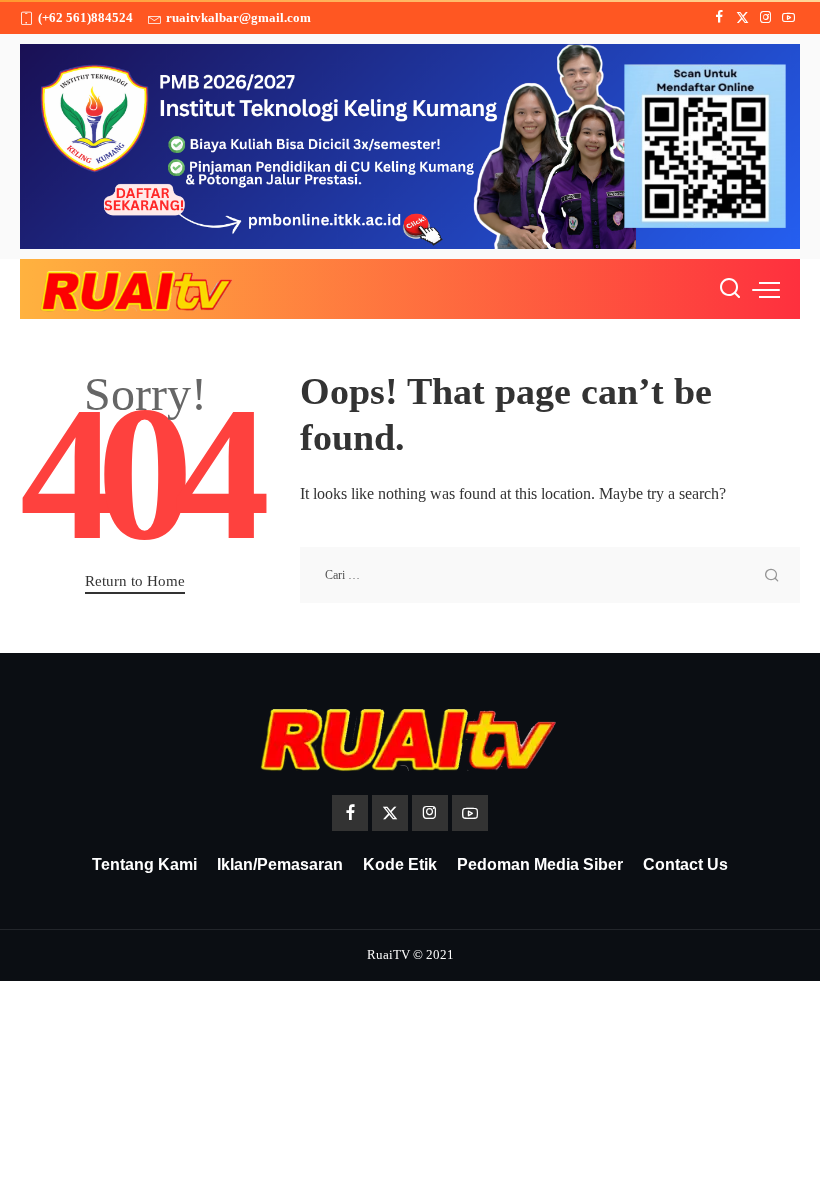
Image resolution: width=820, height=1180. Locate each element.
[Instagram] (765, 18)
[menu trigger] (766, 289)
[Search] (730, 289)
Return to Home (135, 581)
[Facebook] (719, 18)
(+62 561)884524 (85, 17)
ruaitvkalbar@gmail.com (238, 17)
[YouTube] (788, 18)
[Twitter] (742, 18)
